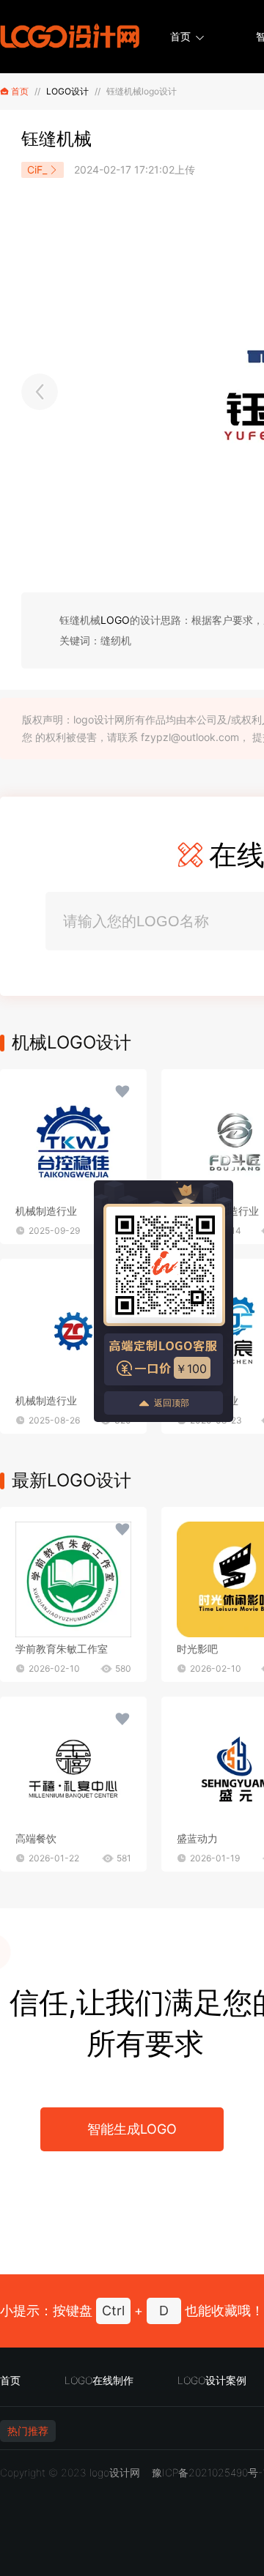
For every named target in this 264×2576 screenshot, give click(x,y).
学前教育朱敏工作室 (62, 1649)
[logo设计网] (70, 37)
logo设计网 (115, 2472)
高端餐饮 (36, 1838)
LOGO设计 (67, 91)
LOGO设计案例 (212, 2380)
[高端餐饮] (73, 1769)
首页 (180, 36)
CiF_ (37, 170)
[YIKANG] (40, 392)
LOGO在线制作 (99, 2380)
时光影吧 (197, 1649)
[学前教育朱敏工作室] (73, 1579)
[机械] (73, 1142)
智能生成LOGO (132, 2129)
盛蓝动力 (197, 1838)
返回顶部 (172, 1403)
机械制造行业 (46, 1211)
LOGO (115, 620)
